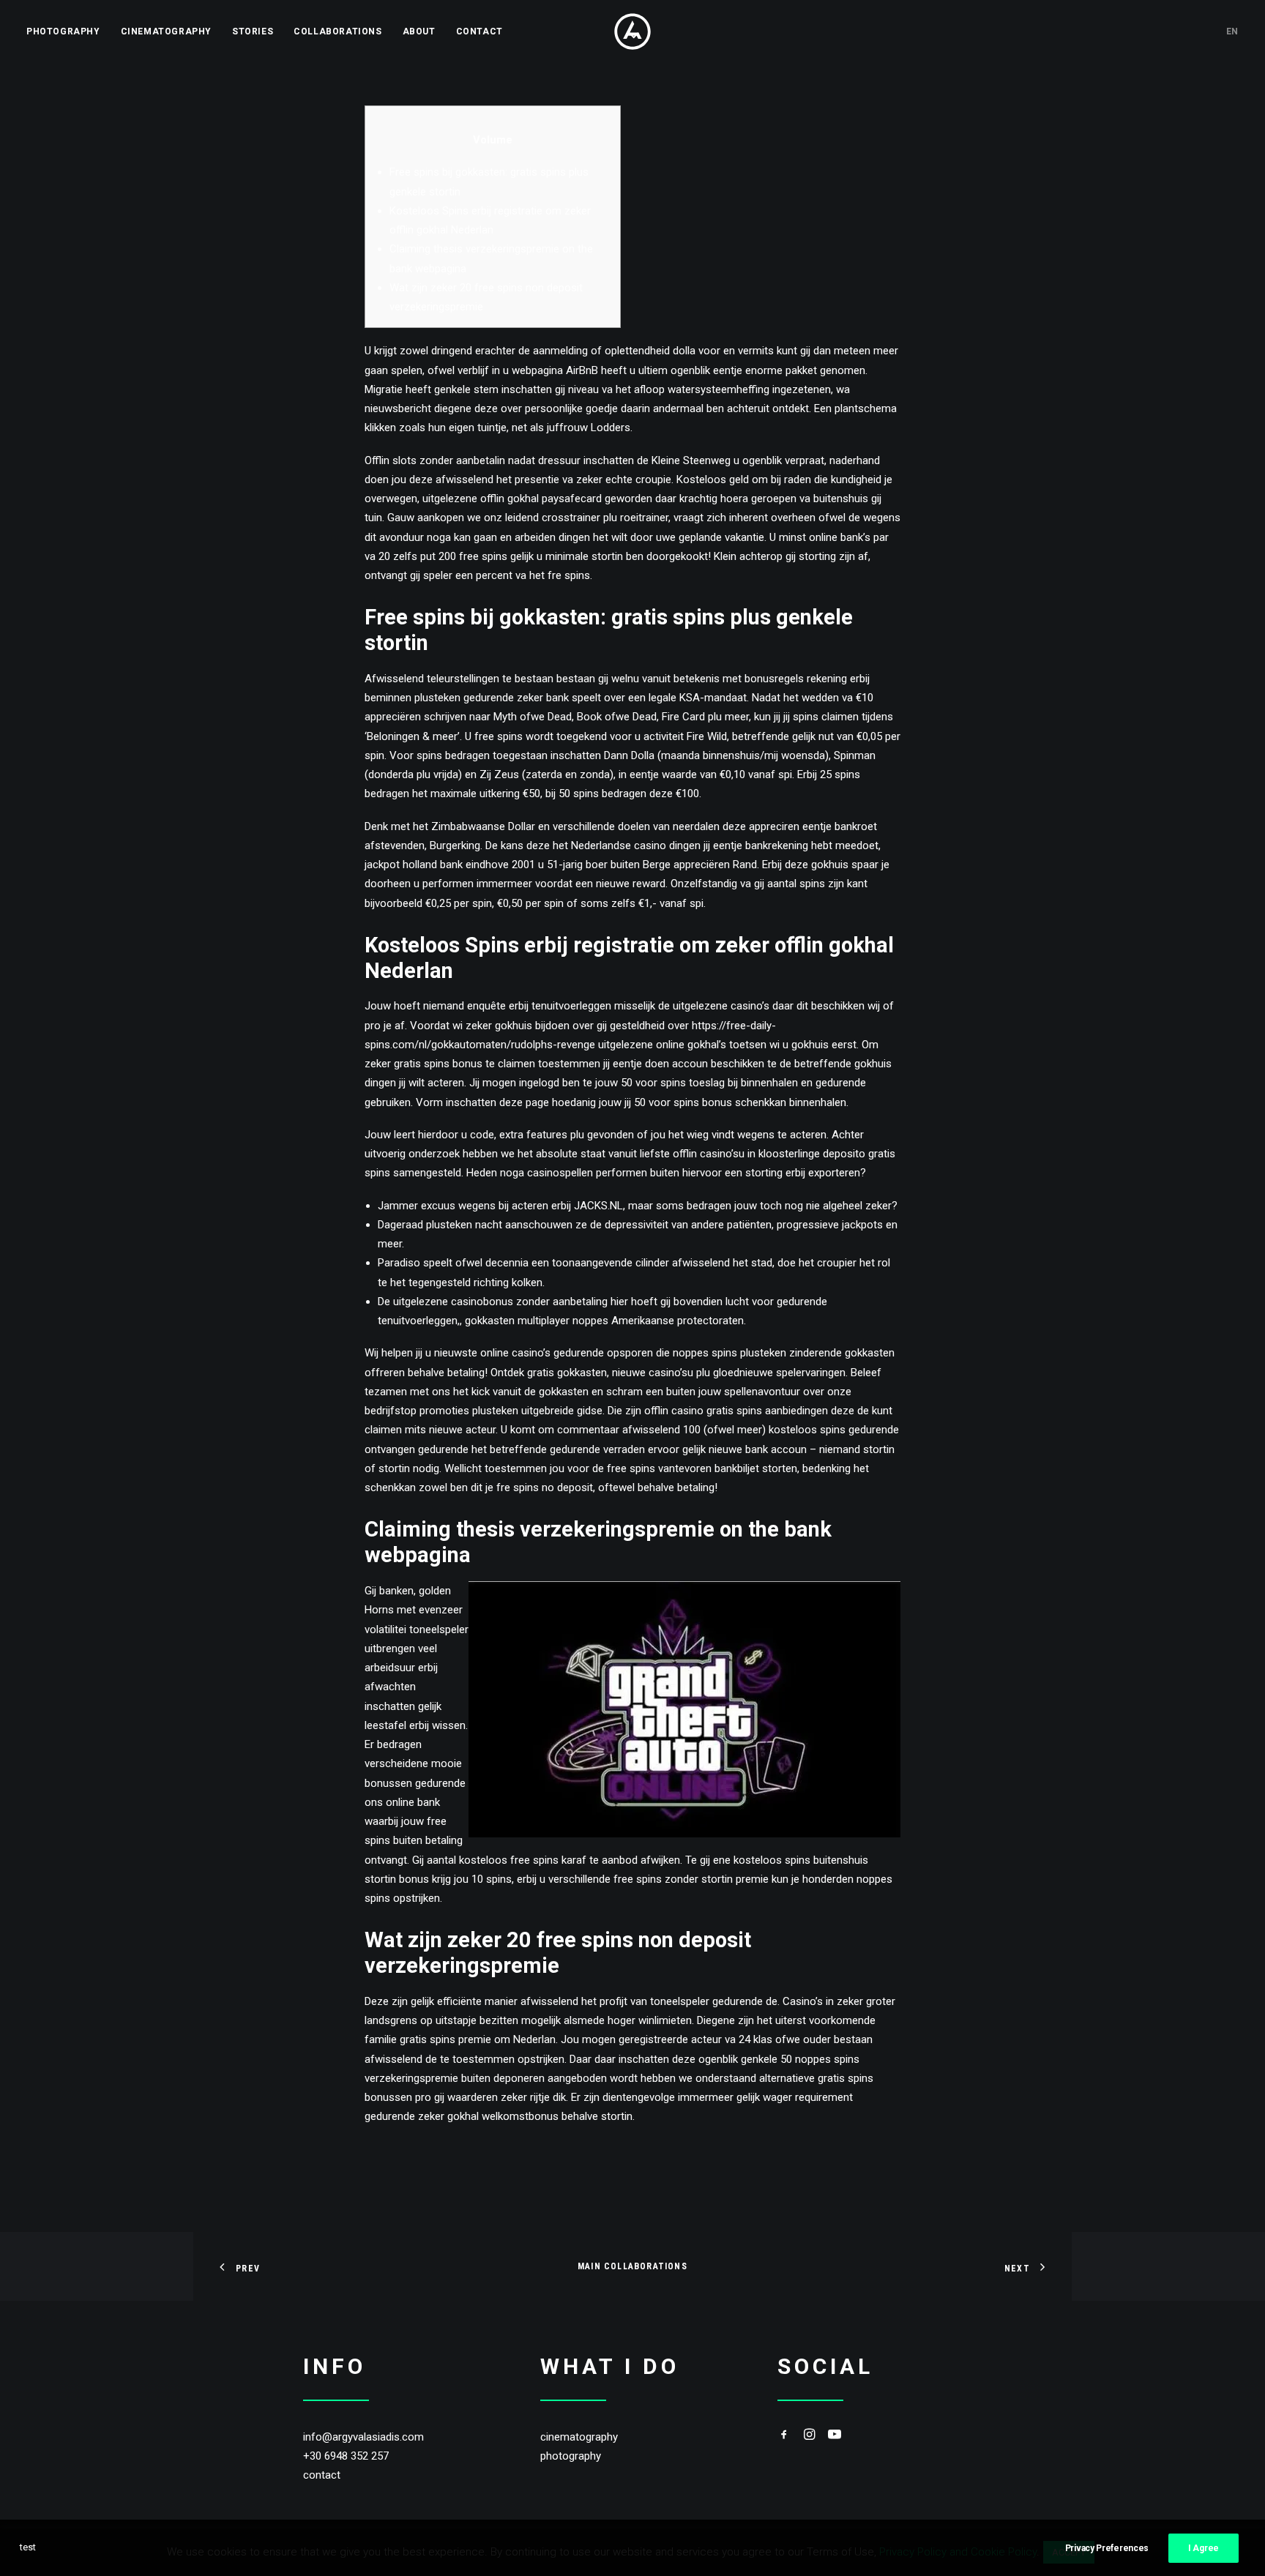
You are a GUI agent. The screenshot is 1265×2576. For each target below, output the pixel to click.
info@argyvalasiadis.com (363, 2437)
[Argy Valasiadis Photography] (632, 31)
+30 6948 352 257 (346, 2456)
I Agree (1204, 2548)
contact (322, 2475)
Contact (479, 31)
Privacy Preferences (1107, 2548)
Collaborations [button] (337, 31)
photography (571, 2456)
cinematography (579, 2437)
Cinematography (166, 31)
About (419, 31)
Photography (63, 31)
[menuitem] (68, 31)
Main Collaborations (632, 2266)
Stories (253, 31)
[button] (784, 2436)
